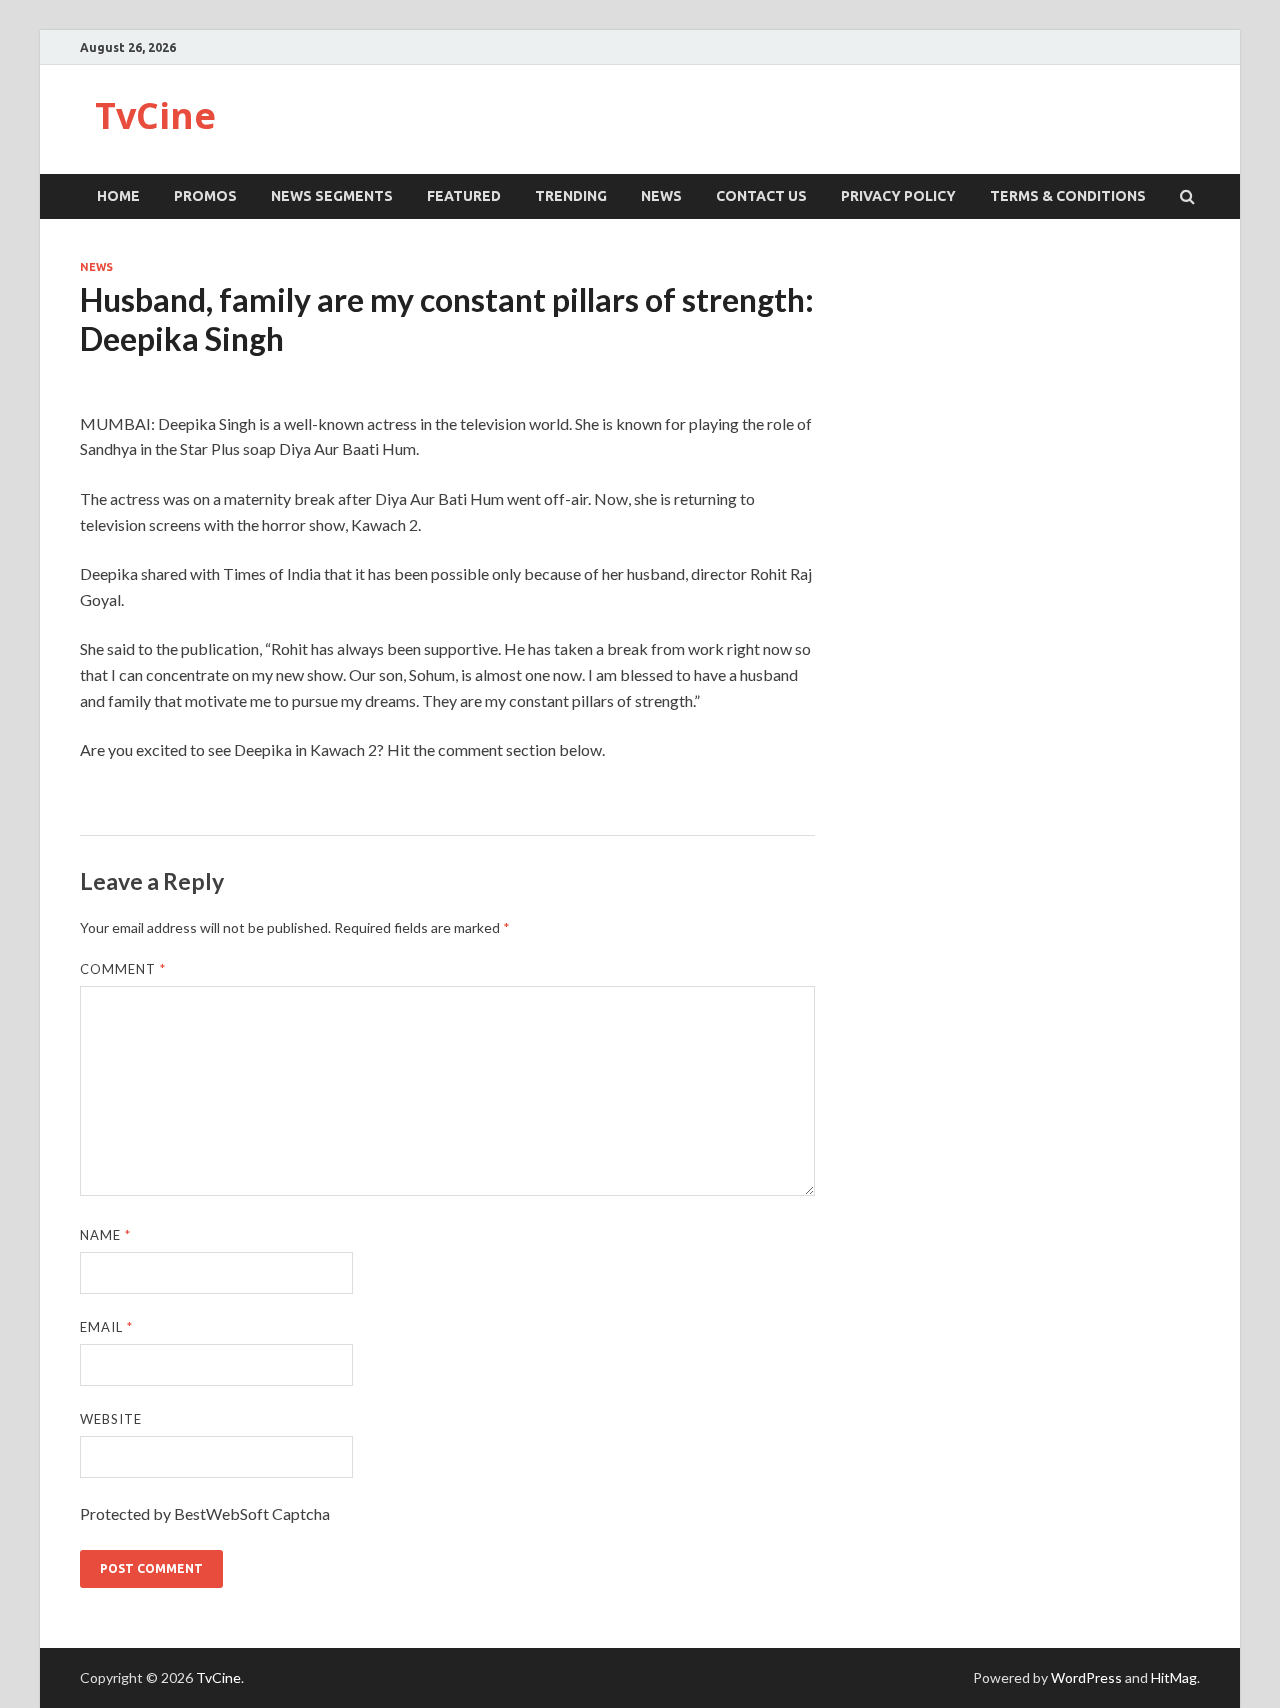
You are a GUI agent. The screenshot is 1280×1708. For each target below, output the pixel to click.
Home (118, 196)
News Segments (332, 196)
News (661, 196)
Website (111, 1419)
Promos (205, 196)
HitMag (1174, 1677)
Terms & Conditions (1068, 196)
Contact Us (761, 196)
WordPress (1086, 1677)
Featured (464, 196)
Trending (571, 196)
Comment (123, 969)
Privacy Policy (898, 196)
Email (106, 1327)
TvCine (155, 115)
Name (105, 1235)
